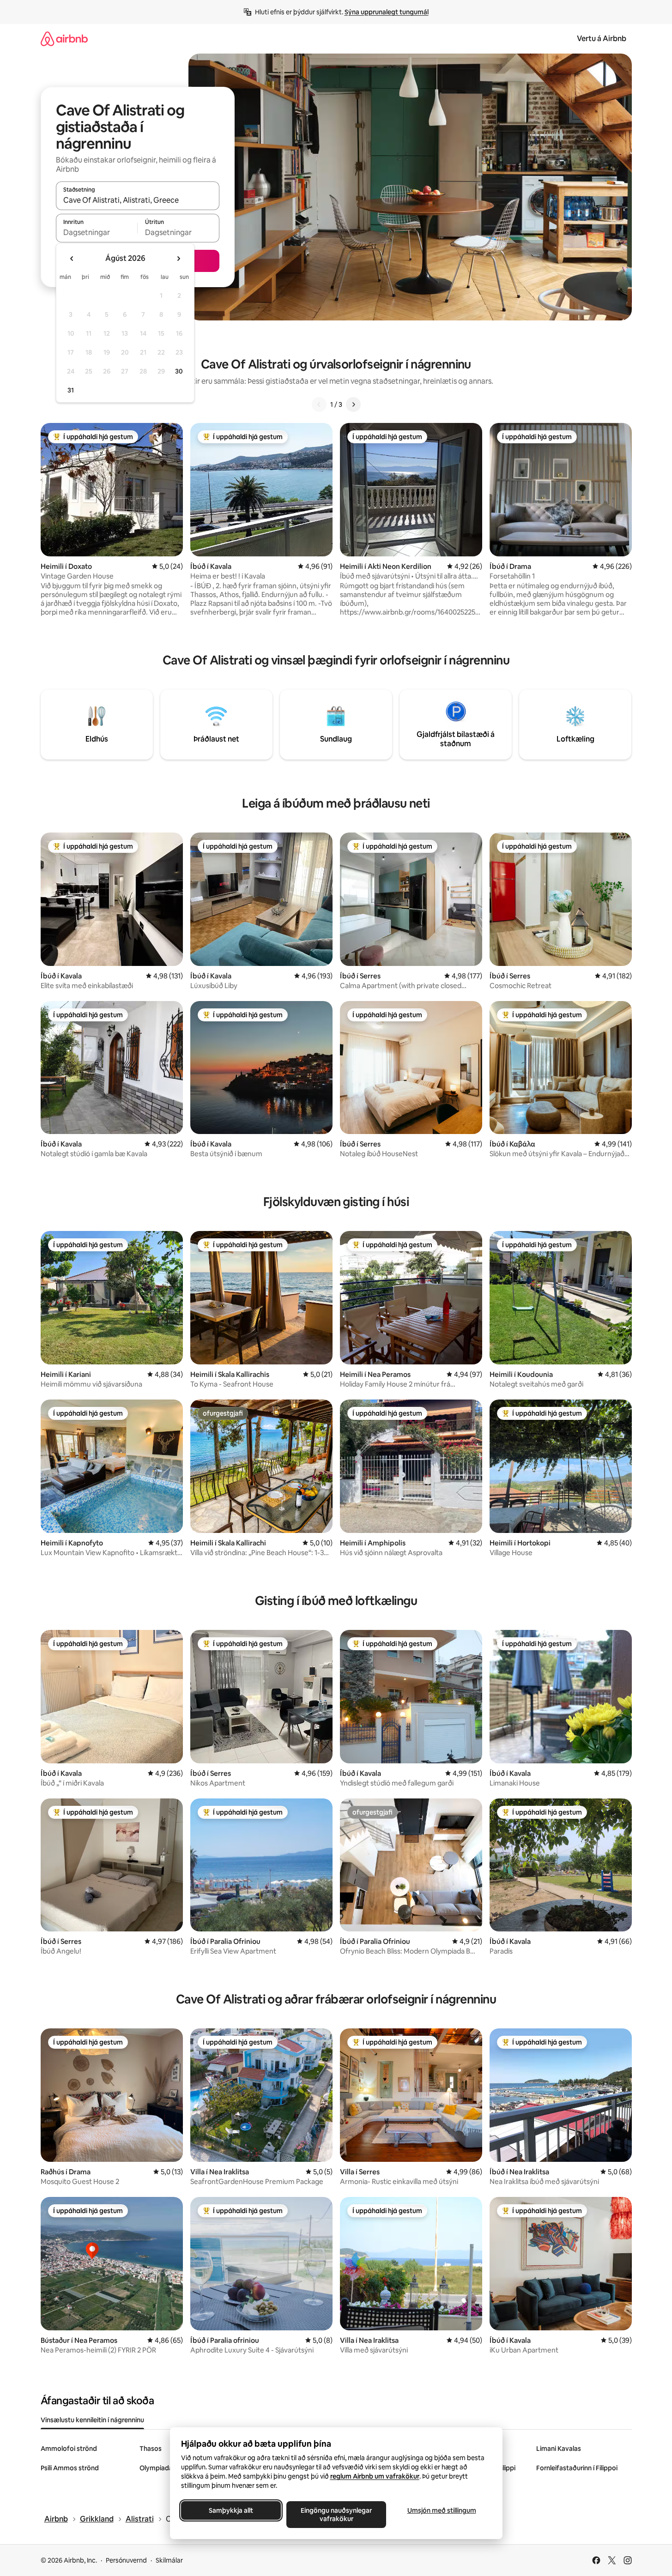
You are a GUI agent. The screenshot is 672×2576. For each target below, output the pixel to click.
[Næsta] (353, 404)
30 (179, 371)
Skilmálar (169, 2560)
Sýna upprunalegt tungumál (387, 12)
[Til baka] (319, 404)
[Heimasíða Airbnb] (64, 39)
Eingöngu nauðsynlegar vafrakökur (336, 2515)
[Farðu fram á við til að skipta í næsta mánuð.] (178, 259)
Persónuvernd (126, 2560)
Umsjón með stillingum (441, 2510)
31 (71, 390)
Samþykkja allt (231, 2510)
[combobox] (138, 200)
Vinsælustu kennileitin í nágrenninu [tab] (92, 2420)
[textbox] (97, 232)
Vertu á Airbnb (602, 39)
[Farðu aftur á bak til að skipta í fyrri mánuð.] (72, 259)
